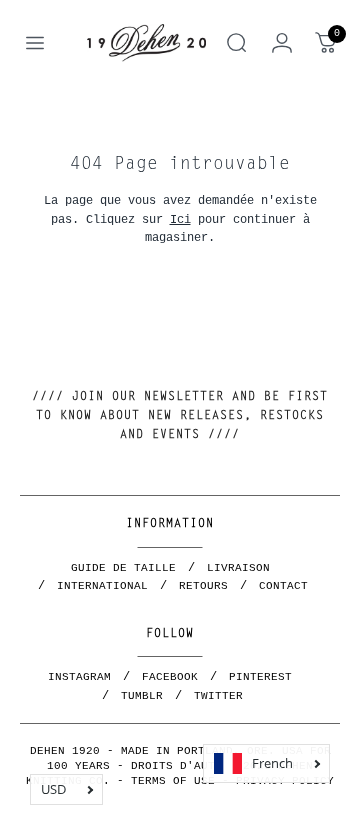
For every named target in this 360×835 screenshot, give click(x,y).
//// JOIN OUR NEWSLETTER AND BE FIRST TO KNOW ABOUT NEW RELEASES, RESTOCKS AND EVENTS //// (180, 416)
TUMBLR (142, 696)
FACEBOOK (170, 677)
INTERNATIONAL (102, 586)
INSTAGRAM (79, 677)
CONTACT (283, 586)
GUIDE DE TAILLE (123, 568)
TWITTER (218, 696)
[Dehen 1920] (146, 42)
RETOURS (203, 586)
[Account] (282, 43)
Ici (180, 219)
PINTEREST (260, 677)
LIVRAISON (238, 568)
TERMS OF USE (173, 781)
